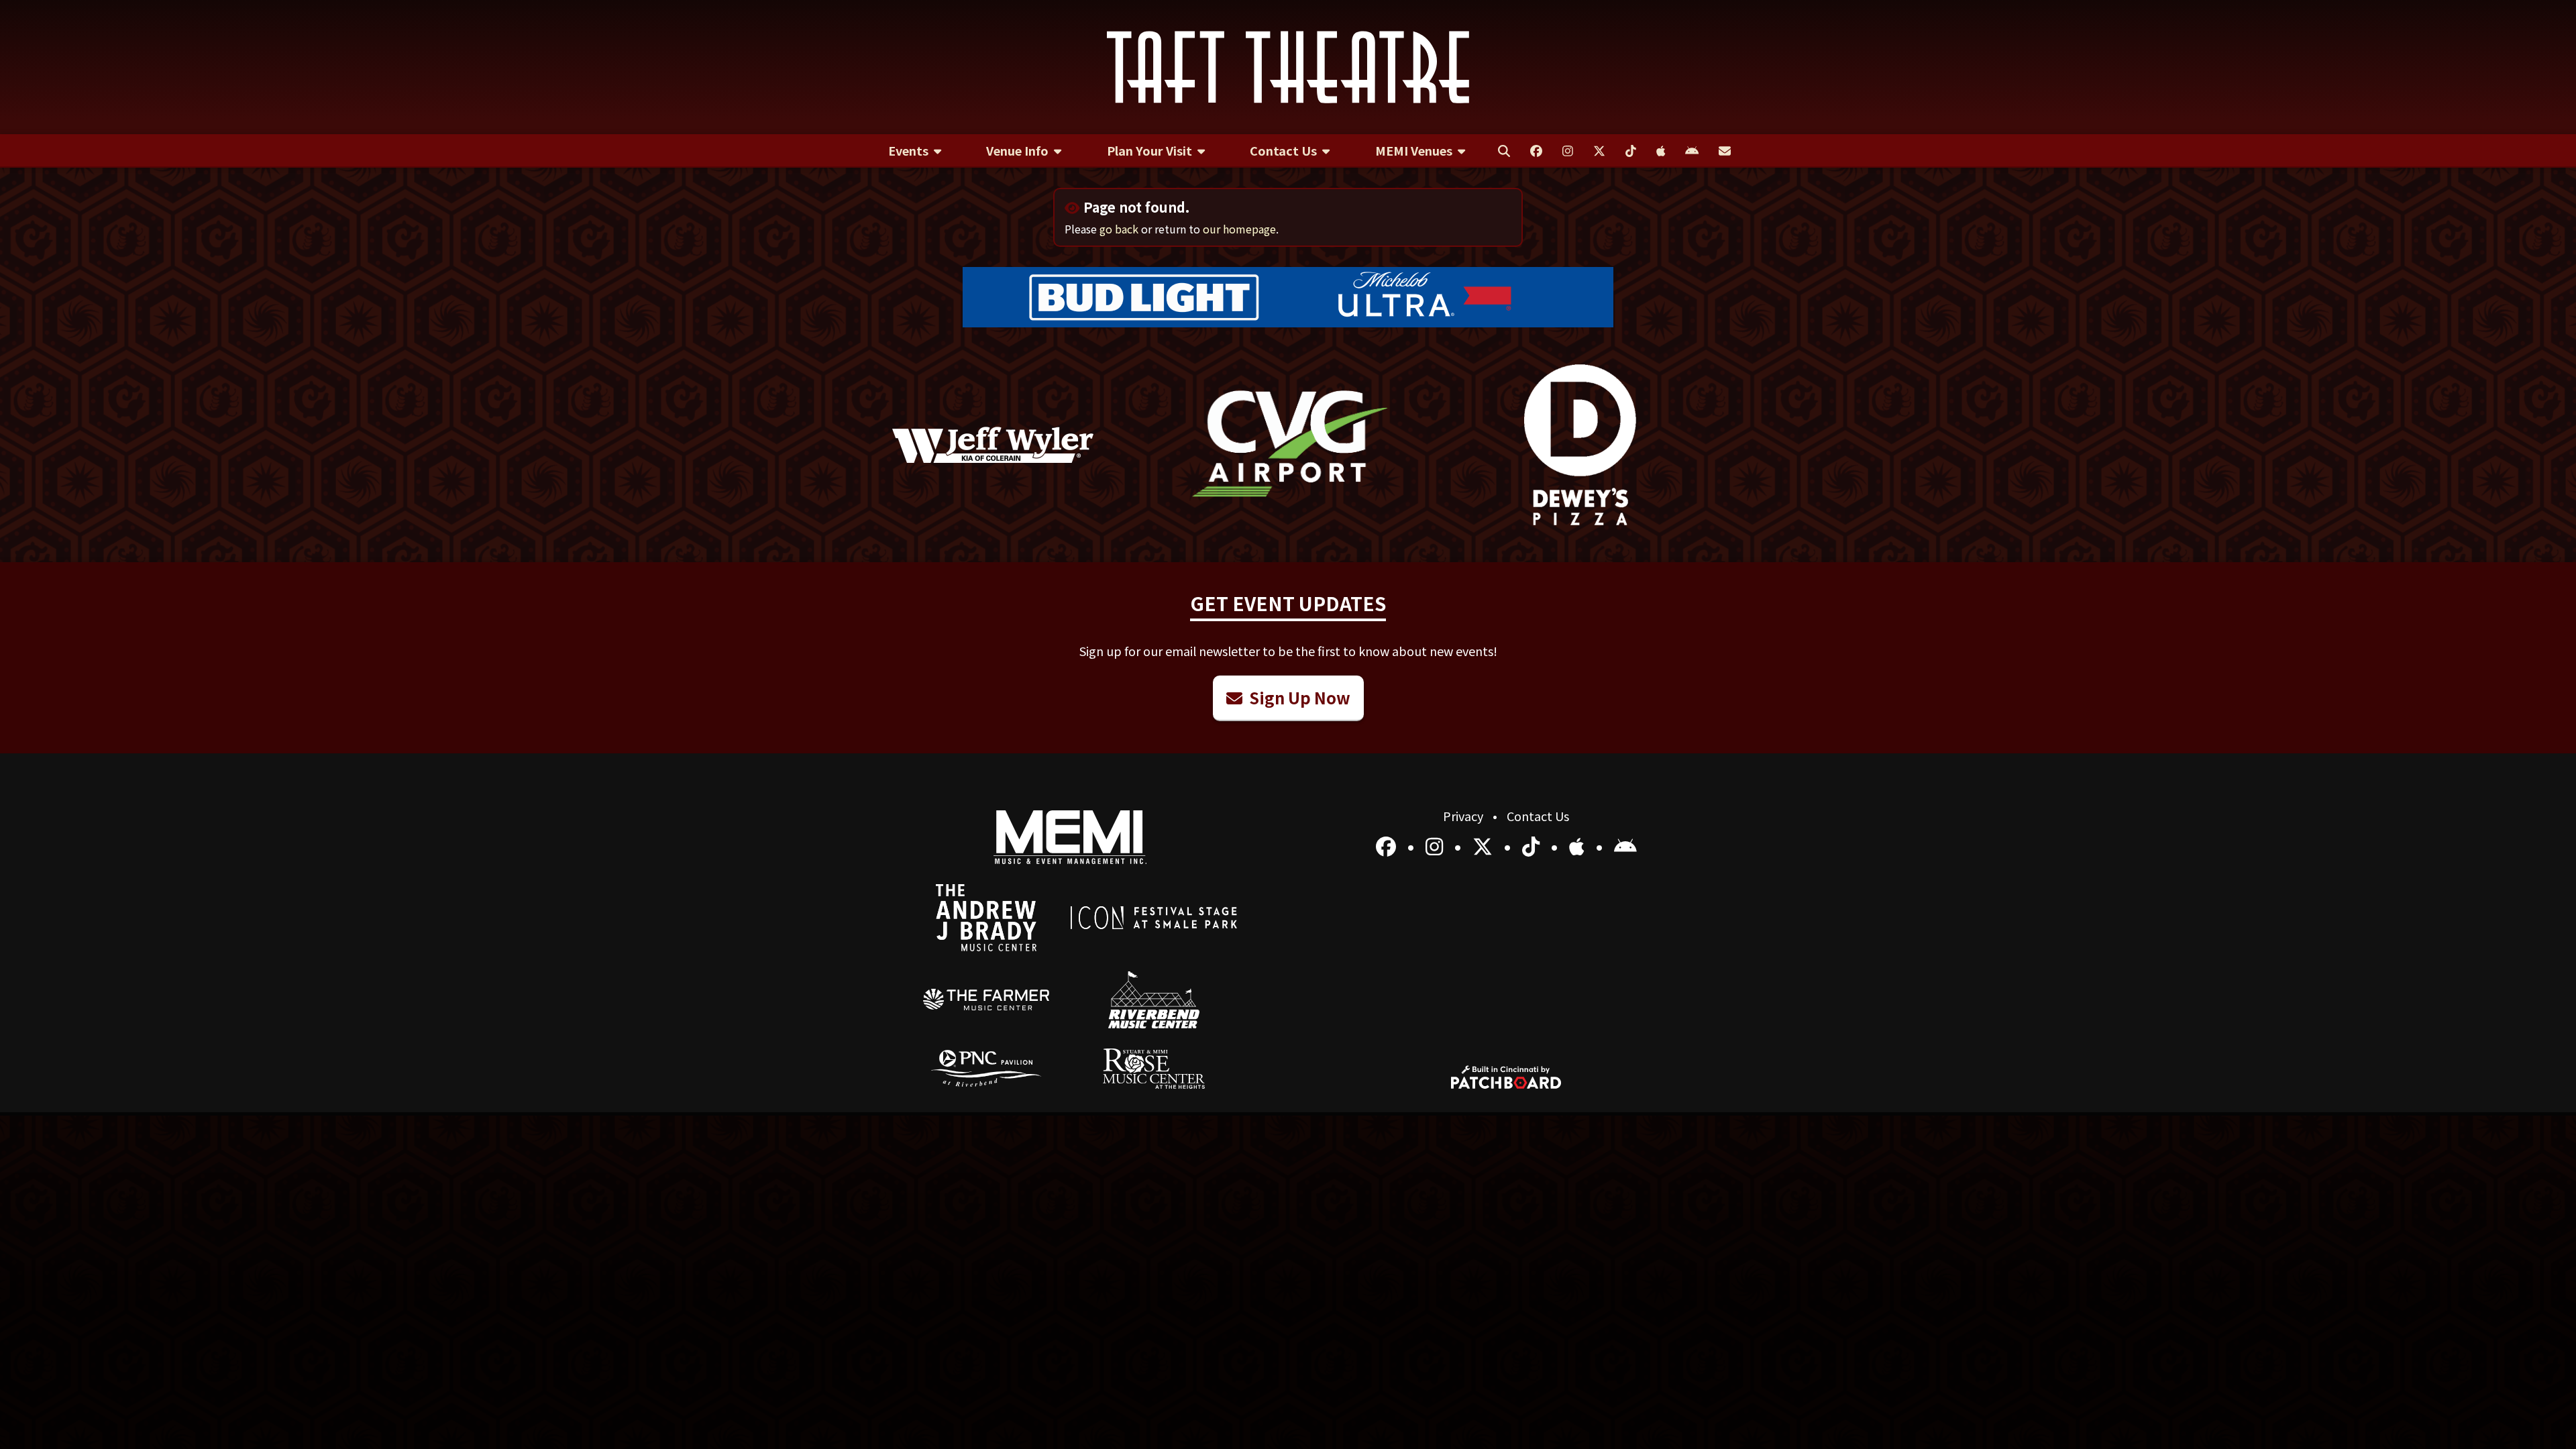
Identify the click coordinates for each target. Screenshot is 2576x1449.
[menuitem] (915, 151)
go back (1119, 229)
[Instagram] (1437, 845)
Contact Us (1538, 816)
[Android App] (1625, 845)
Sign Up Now (1298, 697)
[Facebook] (1388, 845)
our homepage (1239, 229)
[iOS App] (1579, 845)
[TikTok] (1533, 845)
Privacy (1464, 816)
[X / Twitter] (1485, 845)
